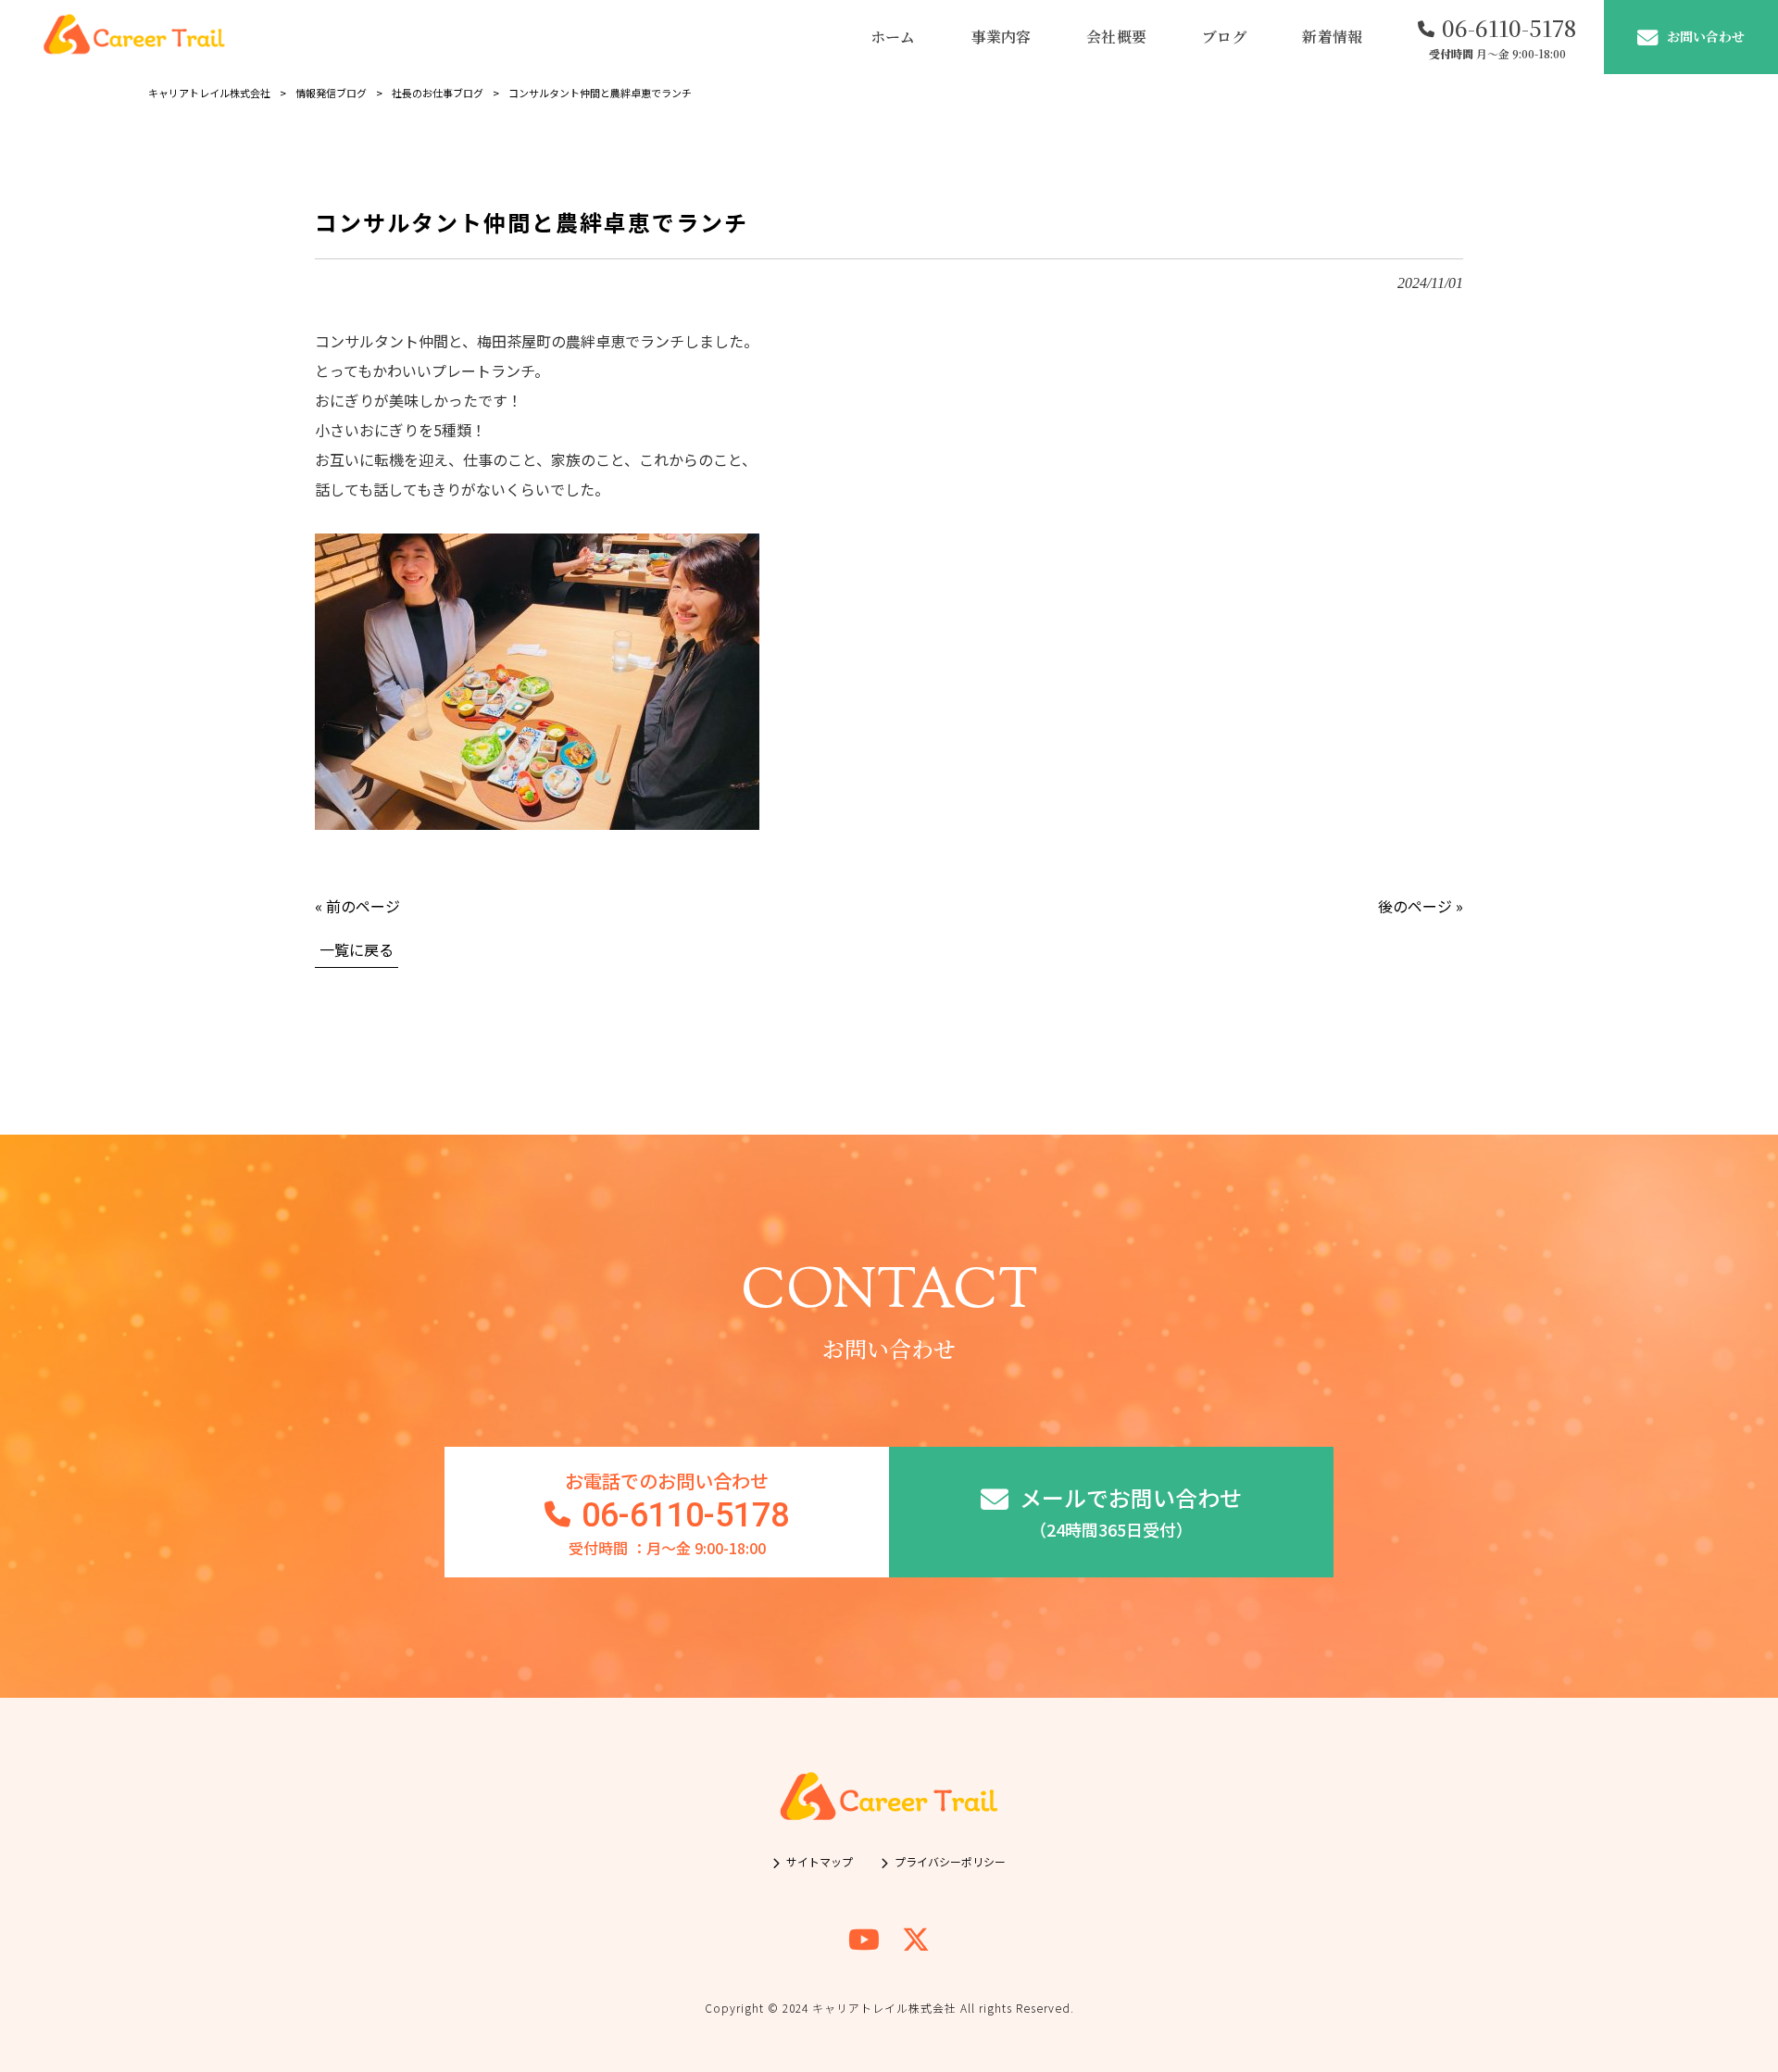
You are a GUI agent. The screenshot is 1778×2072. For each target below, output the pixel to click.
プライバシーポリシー (950, 1862)
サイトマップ (820, 1862)
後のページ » (1421, 906)
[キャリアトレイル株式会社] (134, 37)
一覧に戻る (357, 949)
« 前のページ (357, 906)
